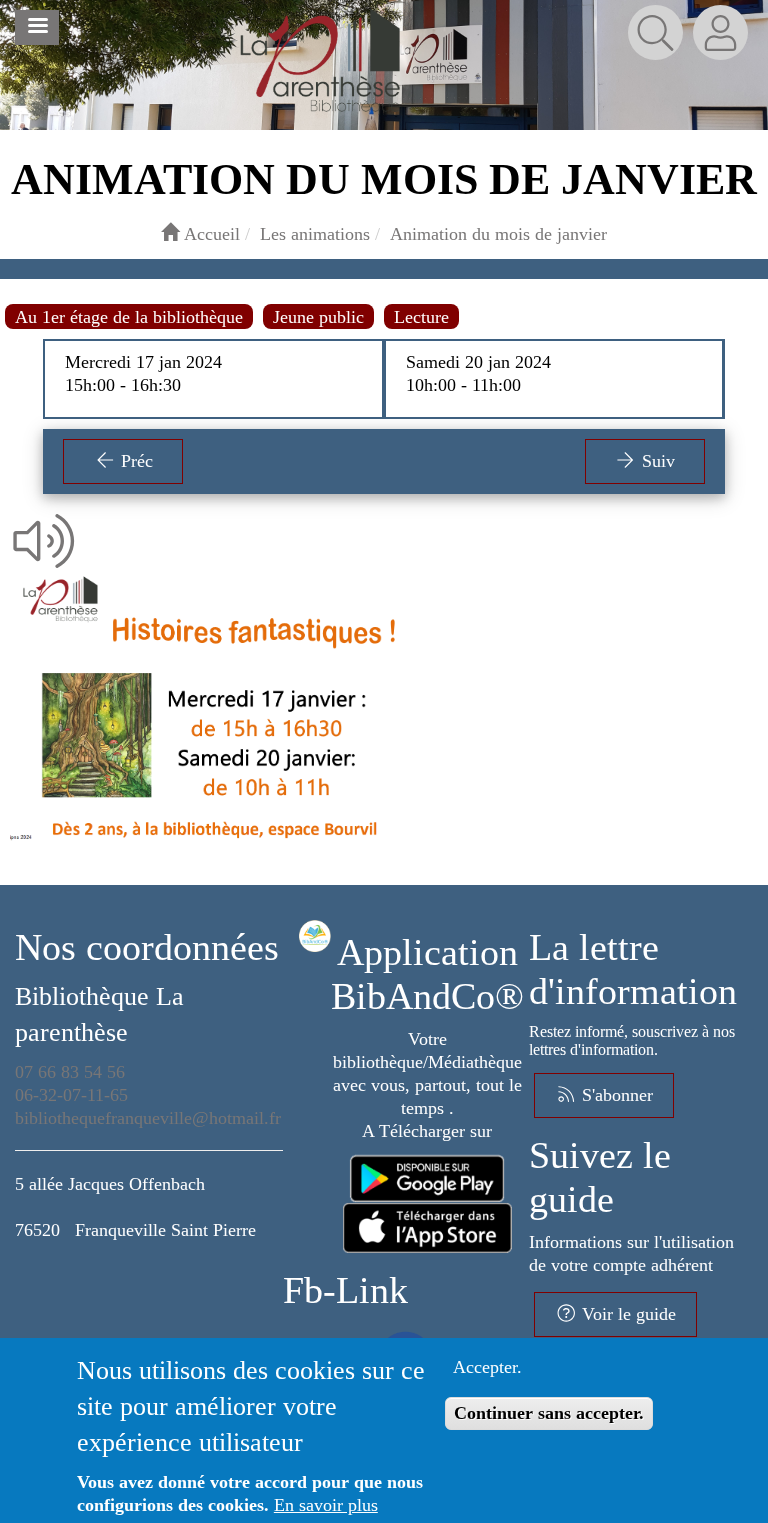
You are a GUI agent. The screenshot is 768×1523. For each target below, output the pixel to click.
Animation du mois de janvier (498, 234)
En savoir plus (326, 1505)
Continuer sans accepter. (549, 1413)
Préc (134, 461)
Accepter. (487, 1367)
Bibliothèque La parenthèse (99, 1014)
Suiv (656, 461)
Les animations (315, 234)
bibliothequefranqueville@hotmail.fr (148, 1118)
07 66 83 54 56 (70, 1072)
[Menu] (37, 27)
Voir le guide (626, 1314)
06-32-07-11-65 (71, 1095)
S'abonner (615, 1095)
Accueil (209, 234)
